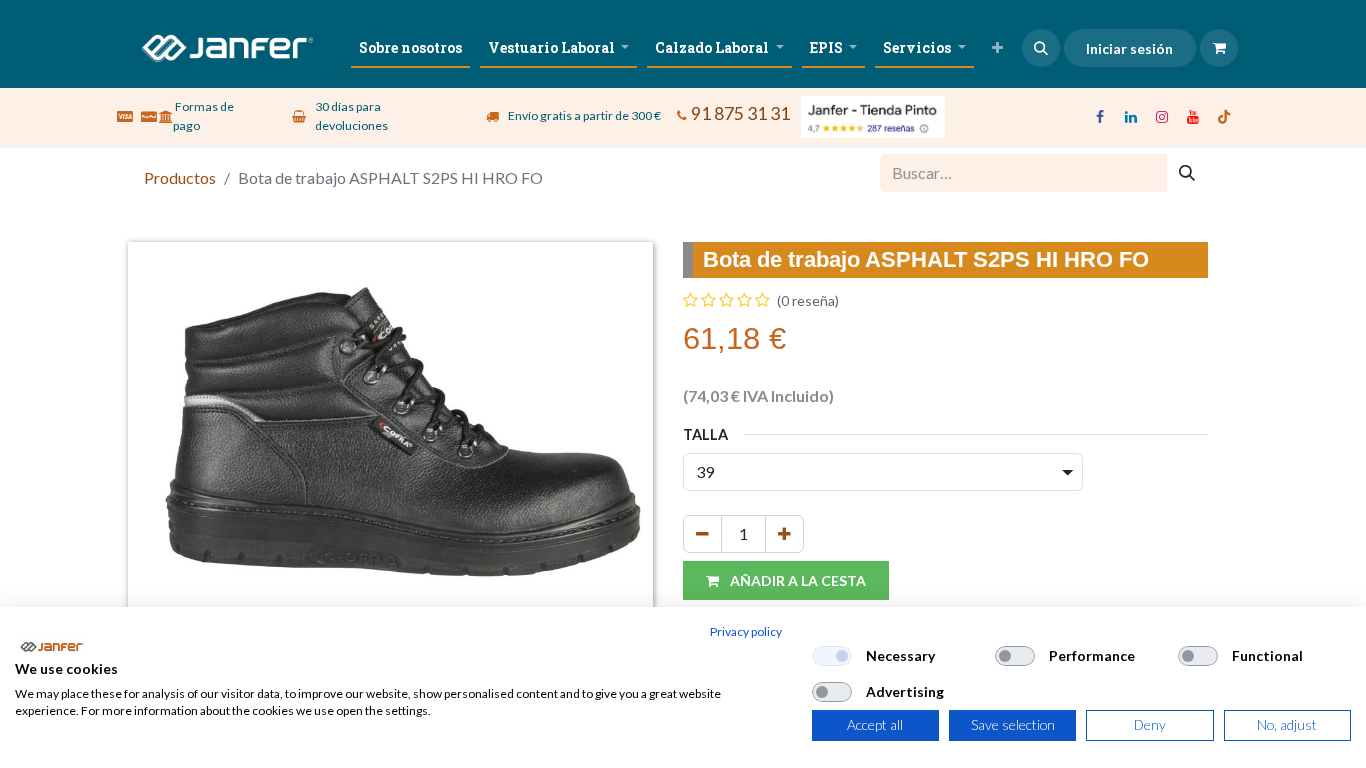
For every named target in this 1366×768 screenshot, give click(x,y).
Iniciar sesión (1129, 48)
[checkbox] (832, 656)
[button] (1041, 48)
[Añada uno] (784, 534)
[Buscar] (1187, 173)
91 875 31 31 (740, 113)
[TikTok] (1224, 117)
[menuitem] (410, 47)
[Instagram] (1162, 117)
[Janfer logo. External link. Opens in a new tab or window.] (51, 647)
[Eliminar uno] (702, 534)
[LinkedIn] (1131, 117)
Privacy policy (746, 631)
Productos (180, 177)
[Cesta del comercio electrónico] (1219, 48)
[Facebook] (1100, 117)
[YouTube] (1193, 117)
